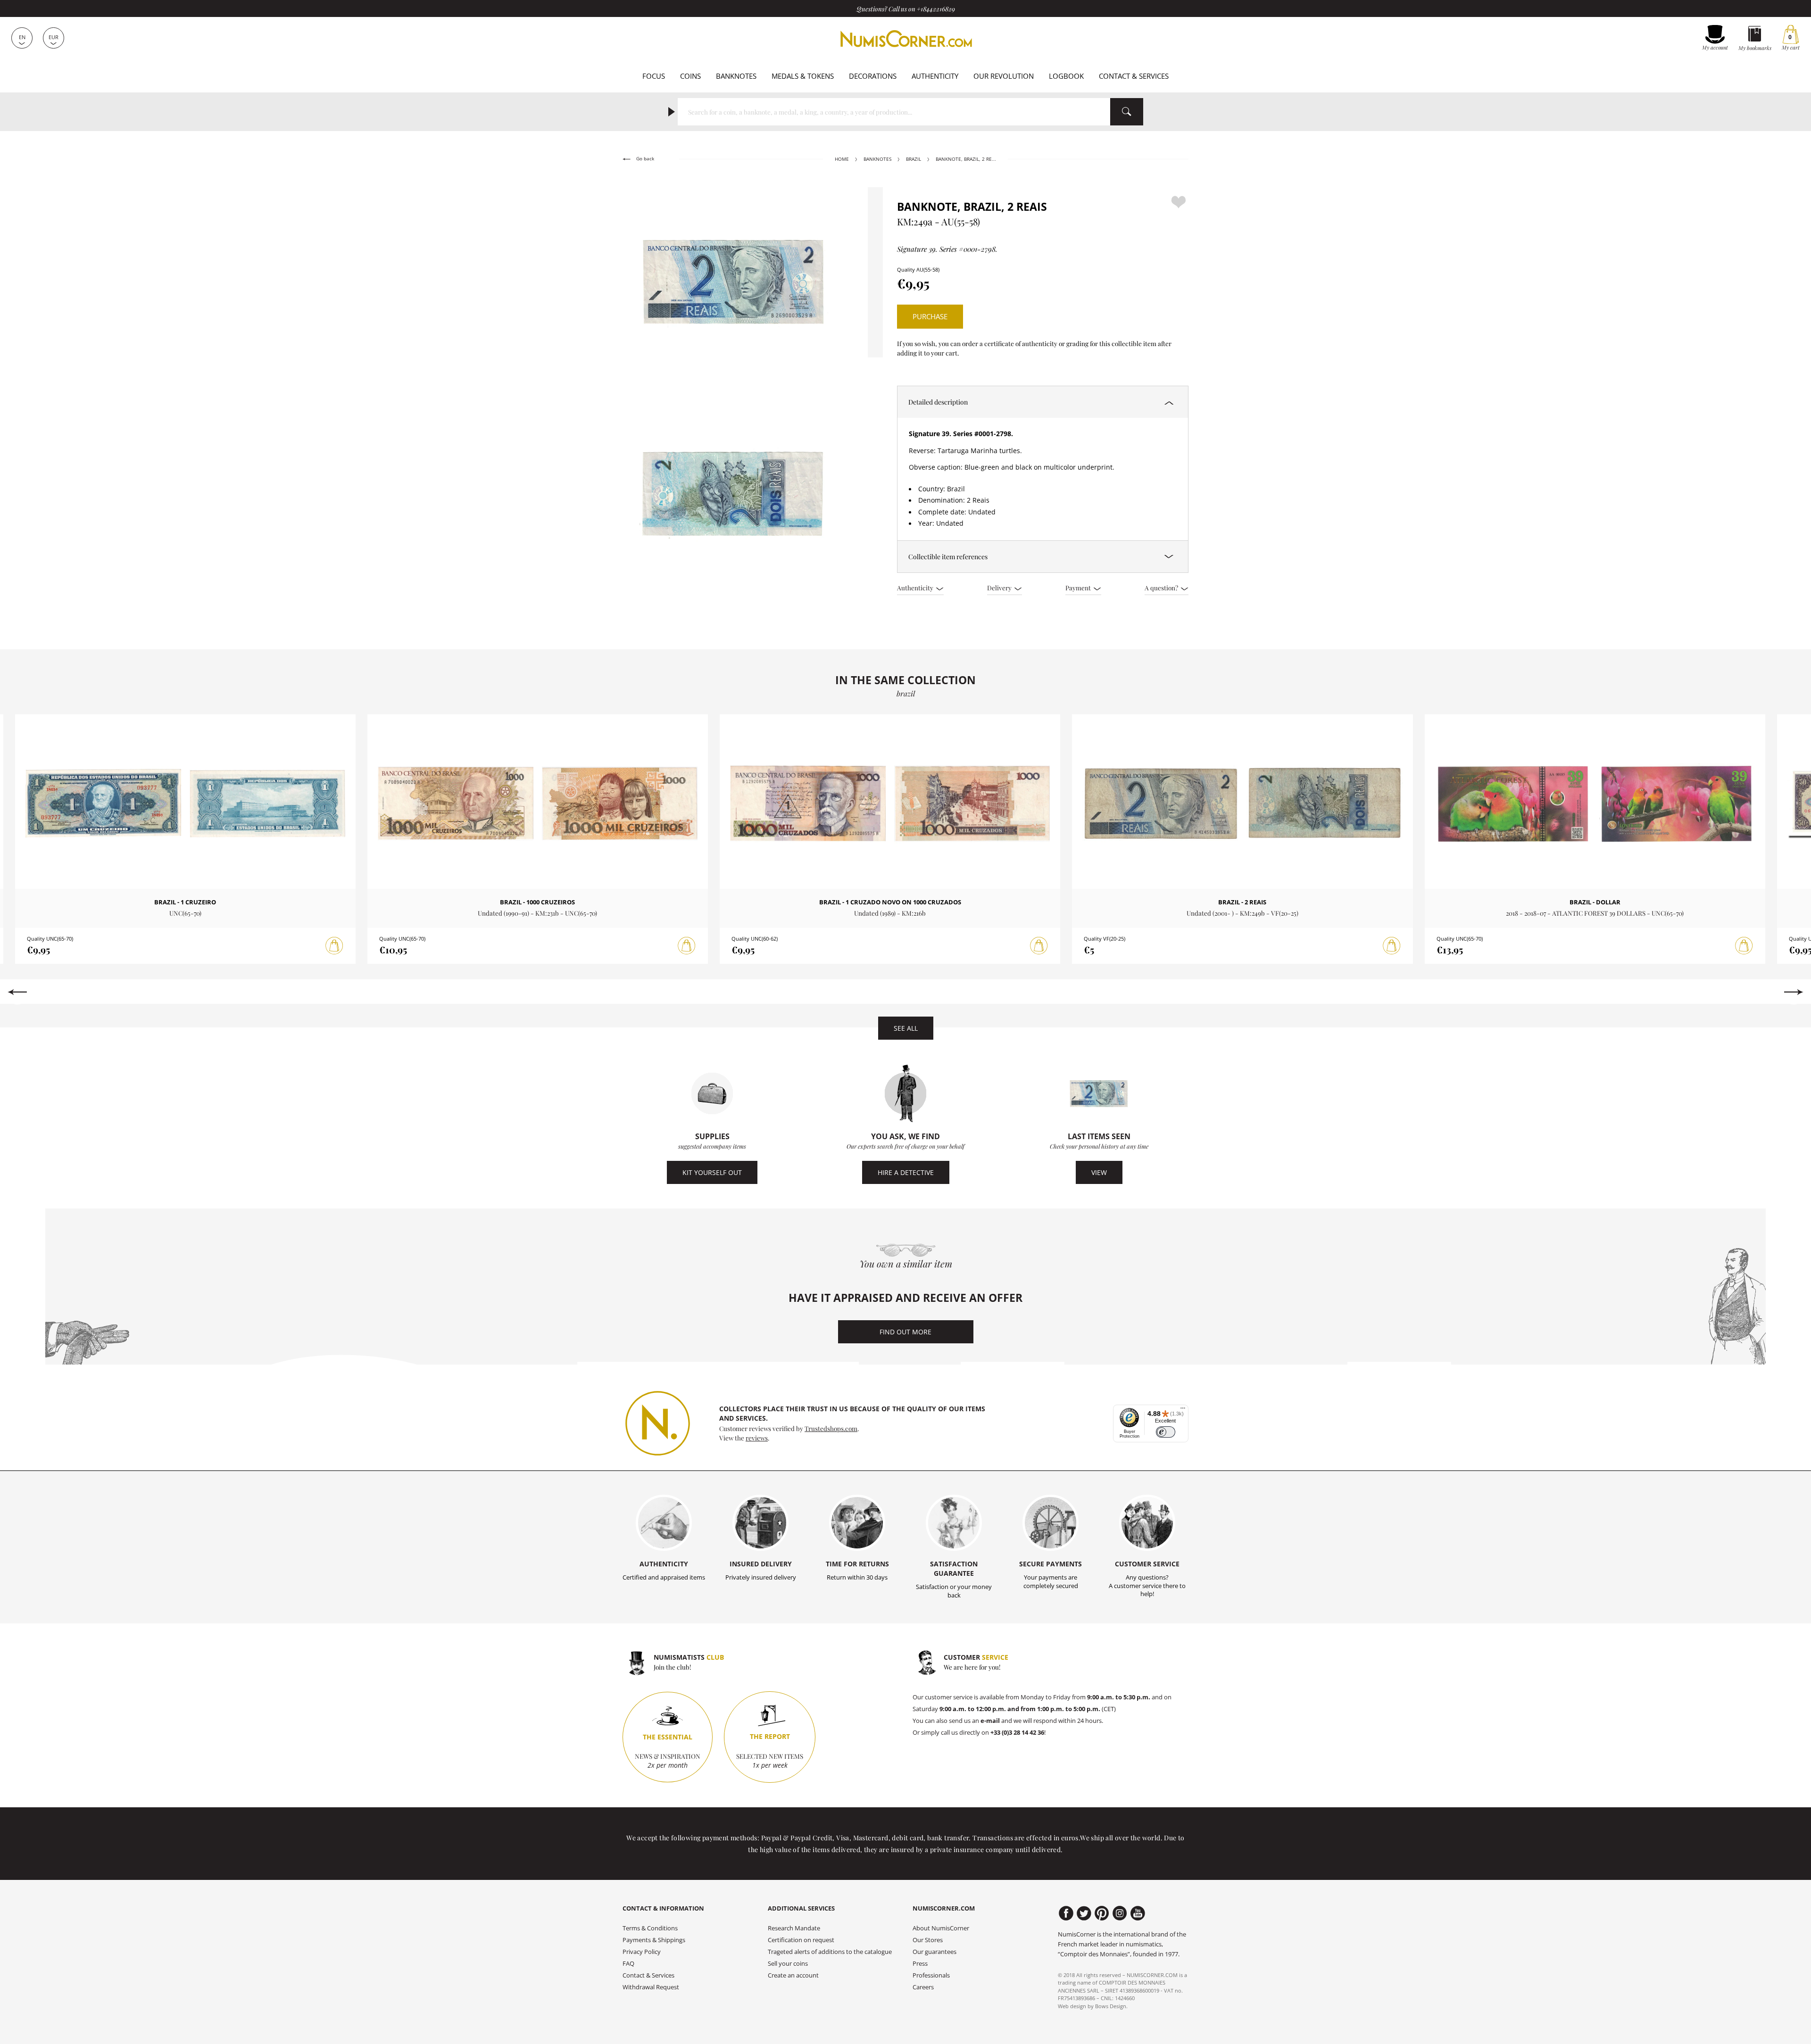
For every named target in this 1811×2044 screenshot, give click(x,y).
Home (842, 159)
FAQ (628, 1964)
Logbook (1066, 76)
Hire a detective (906, 1172)
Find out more (905, 1332)
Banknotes (736, 76)
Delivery (1000, 588)
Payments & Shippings (654, 1940)
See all (906, 1028)
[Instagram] (1120, 1913)
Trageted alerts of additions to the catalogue (830, 1952)
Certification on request (801, 1940)
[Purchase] (334, 946)
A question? (1162, 588)
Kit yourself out (712, 1172)
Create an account (793, 1975)
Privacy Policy (642, 1952)
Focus (654, 76)
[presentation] (17, 992)
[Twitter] (1084, 1913)
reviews (757, 1438)
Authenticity (935, 76)
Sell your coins (788, 1964)
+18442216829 (936, 8)
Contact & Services (1134, 76)
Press (920, 1964)
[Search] (1127, 112)
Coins (690, 76)
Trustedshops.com (831, 1428)
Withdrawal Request (651, 1987)
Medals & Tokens (803, 76)
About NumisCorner (941, 1928)
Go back (644, 159)
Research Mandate (794, 1928)
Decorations (873, 76)
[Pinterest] (1102, 1913)
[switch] (1166, 1432)
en (22, 37)
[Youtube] (1138, 1913)
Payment (1079, 588)
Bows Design (1111, 2006)
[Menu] (1183, 1410)
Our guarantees (935, 1952)
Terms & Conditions (650, 1928)
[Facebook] (1066, 1913)
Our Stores (928, 1940)
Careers (923, 1987)
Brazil (914, 159)
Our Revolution (1004, 76)
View (1099, 1172)
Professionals (931, 1975)
